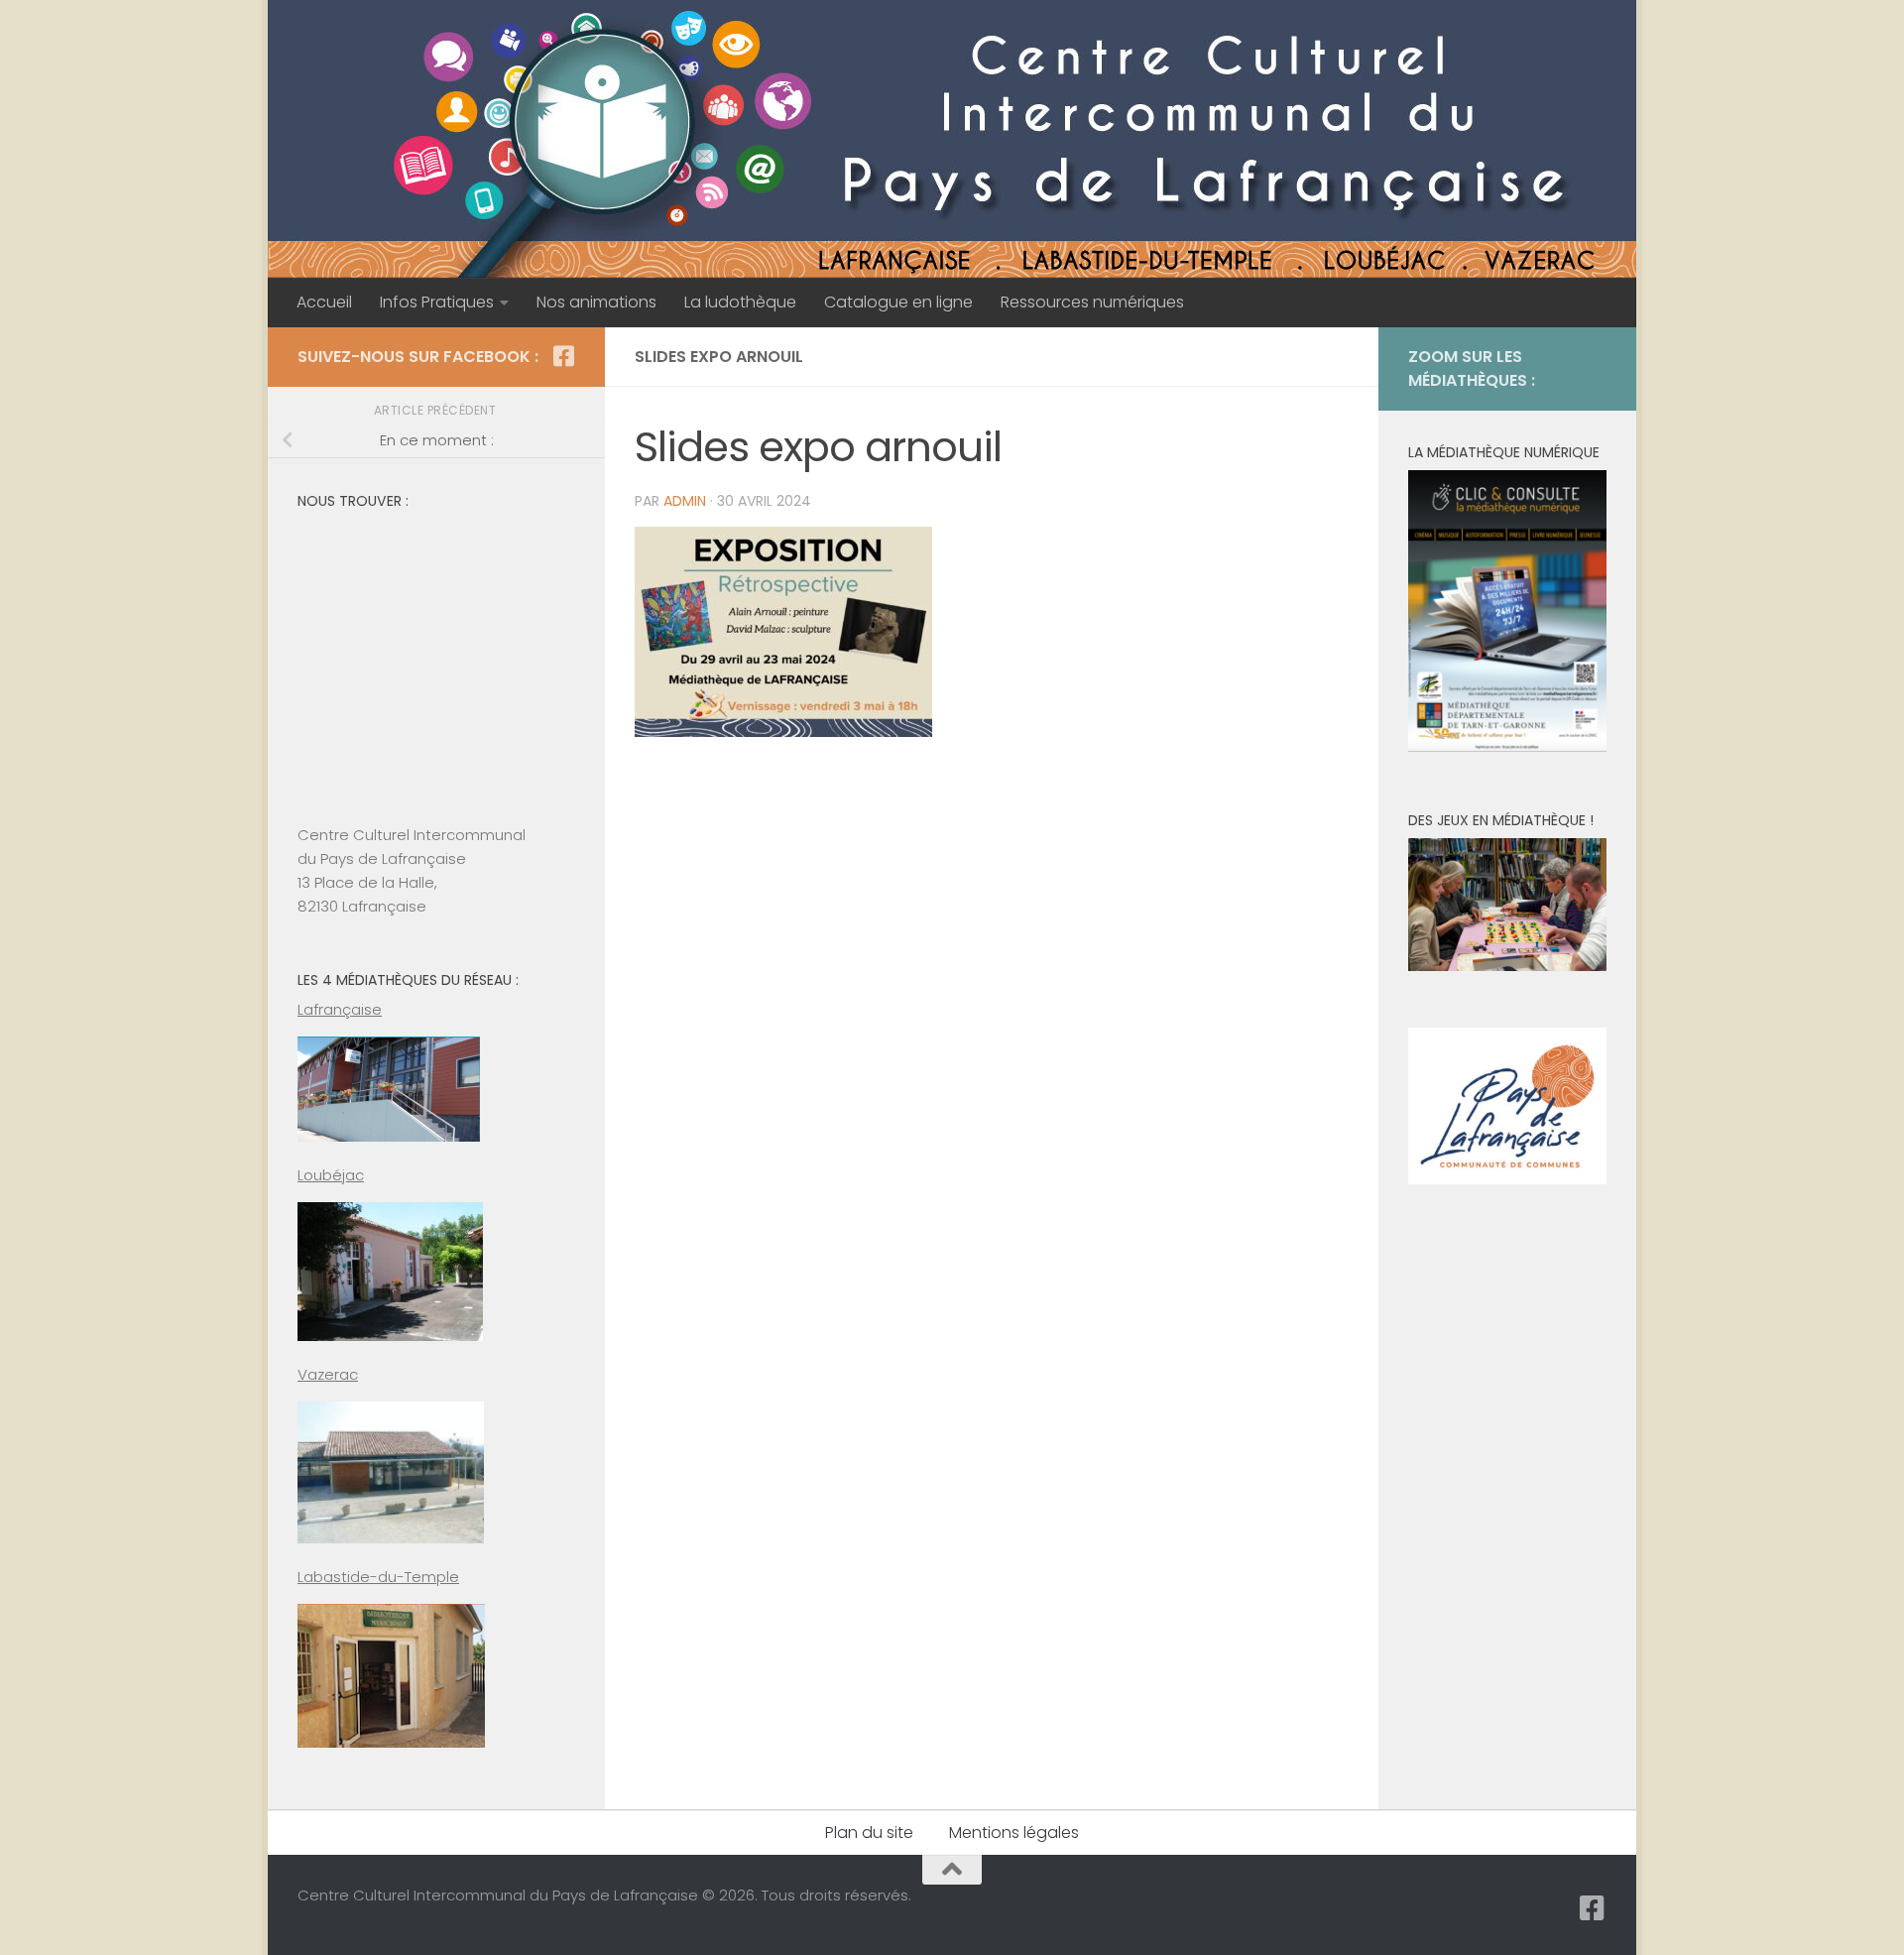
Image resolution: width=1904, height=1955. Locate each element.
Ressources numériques (1092, 302)
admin (685, 501)
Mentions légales (1014, 1833)
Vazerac (328, 1374)
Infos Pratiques (437, 302)
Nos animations (596, 302)
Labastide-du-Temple (378, 1577)
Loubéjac (331, 1175)
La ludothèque (740, 302)
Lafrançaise (340, 1009)
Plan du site (869, 1833)
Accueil (324, 302)
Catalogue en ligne (898, 302)
